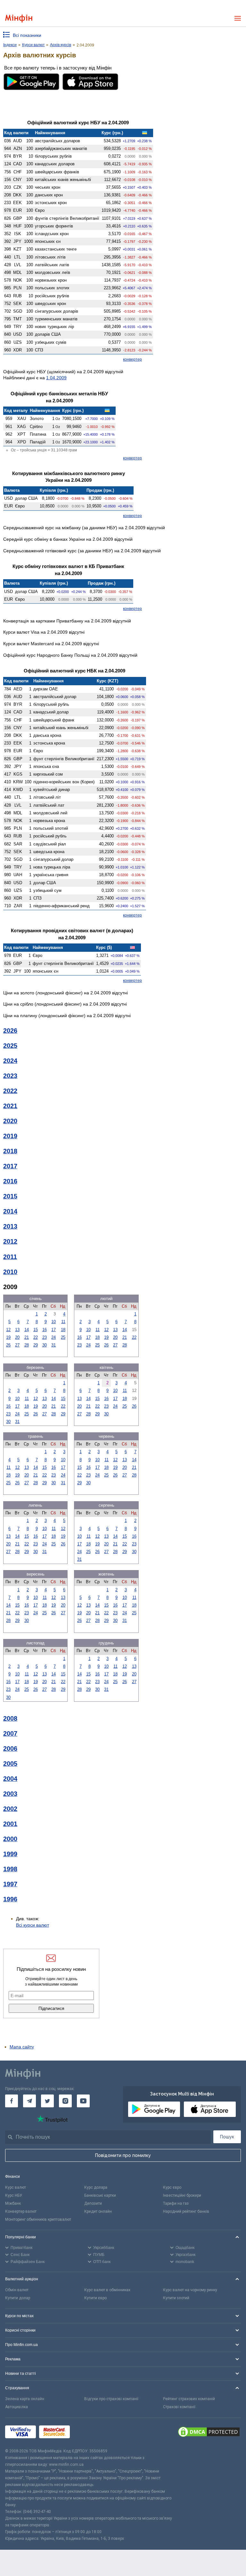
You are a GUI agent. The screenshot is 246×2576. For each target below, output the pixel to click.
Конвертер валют (21, 2211)
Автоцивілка (16, 2407)
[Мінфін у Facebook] (12, 2101)
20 (17, 1337)
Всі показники (27, 35)
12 (8, 1330)
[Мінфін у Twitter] (47, 2101)
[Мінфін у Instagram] (65, 2101)
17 (53, 1330)
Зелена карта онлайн (25, 2399)
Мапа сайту (22, 2047)
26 (8, 1345)
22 (36, 1337)
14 (27, 1330)
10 (53, 1322)
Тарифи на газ (176, 2203)
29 (36, 1345)
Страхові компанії (179, 2407)
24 (53, 1337)
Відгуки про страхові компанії (111, 2399)
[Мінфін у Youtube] (83, 2101)
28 (27, 1345)
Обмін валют (17, 2290)
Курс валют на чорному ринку (190, 2290)
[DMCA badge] (209, 2433)
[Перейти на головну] (19, 18)
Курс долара (96, 2187)
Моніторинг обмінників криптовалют (38, 2219)
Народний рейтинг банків (186, 2211)
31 (53, 1345)
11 (63, 1322)
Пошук (227, 2137)
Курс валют (16, 2187)
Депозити (93, 2203)
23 (45, 1337)
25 (63, 1337)
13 (17, 1330)
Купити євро (95, 2298)
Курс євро (172, 2187)
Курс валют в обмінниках (107, 2290)
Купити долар (18, 2298)
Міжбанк (13, 2203)
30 (45, 1345)
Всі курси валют (33, 1925)
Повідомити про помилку (123, 2155)
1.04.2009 (56, 378)
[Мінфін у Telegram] (29, 2101)
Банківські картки (100, 2195)
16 (45, 1330)
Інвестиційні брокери (182, 2195)
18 (63, 1330)
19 (8, 1337)
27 (17, 1345)
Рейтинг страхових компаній (189, 2399)
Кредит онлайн (98, 2211)
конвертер (132, 359)
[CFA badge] (87, 2433)
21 (27, 1337)
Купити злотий (176, 2298)
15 (36, 1330)
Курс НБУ (14, 2195)
